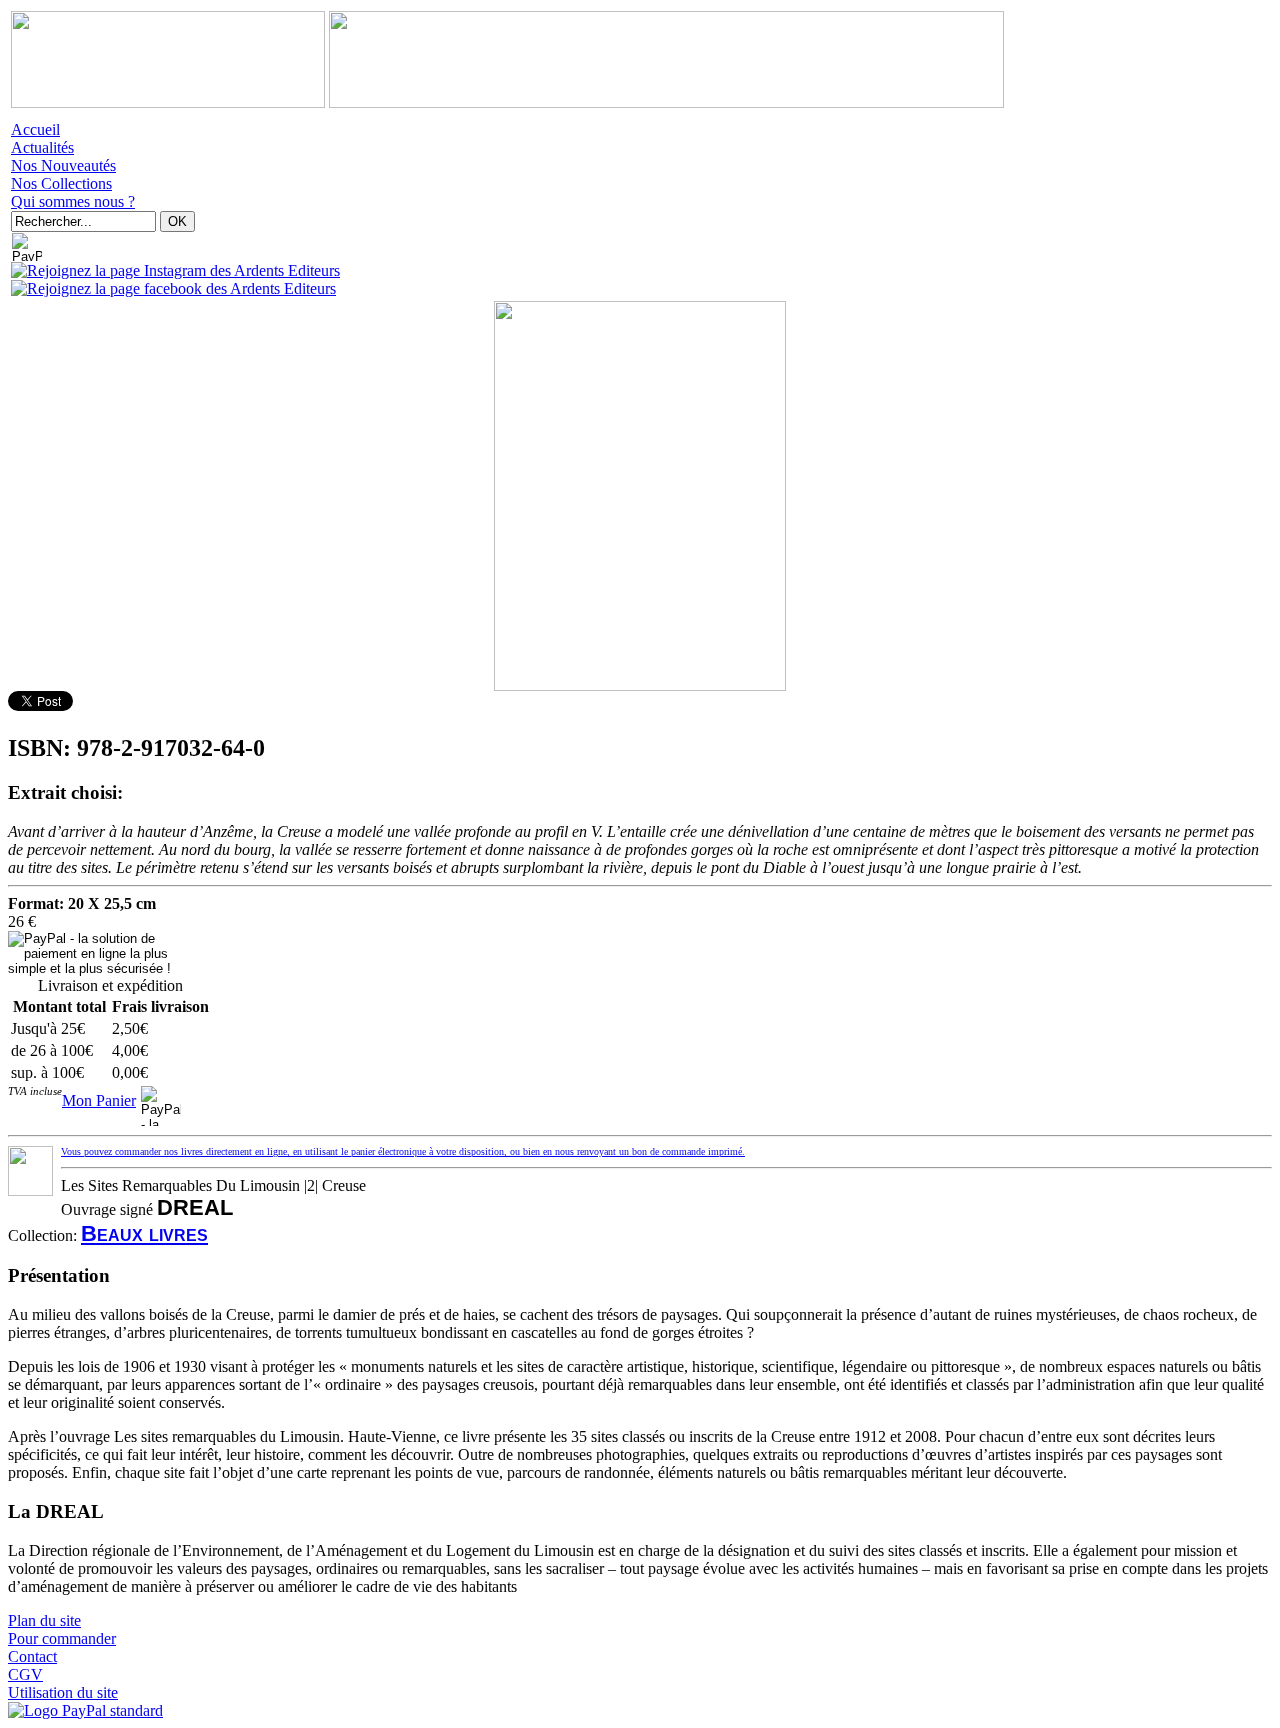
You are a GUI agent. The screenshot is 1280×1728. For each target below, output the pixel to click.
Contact (32, 1656)
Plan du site (44, 1620)
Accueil (35, 129)
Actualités (42, 147)
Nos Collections (61, 183)
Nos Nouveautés (63, 165)
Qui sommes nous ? (73, 201)
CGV (25, 1674)
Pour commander (62, 1638)
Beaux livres (144, 1233)
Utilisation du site (63, 1692)
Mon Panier (99, 1100)
